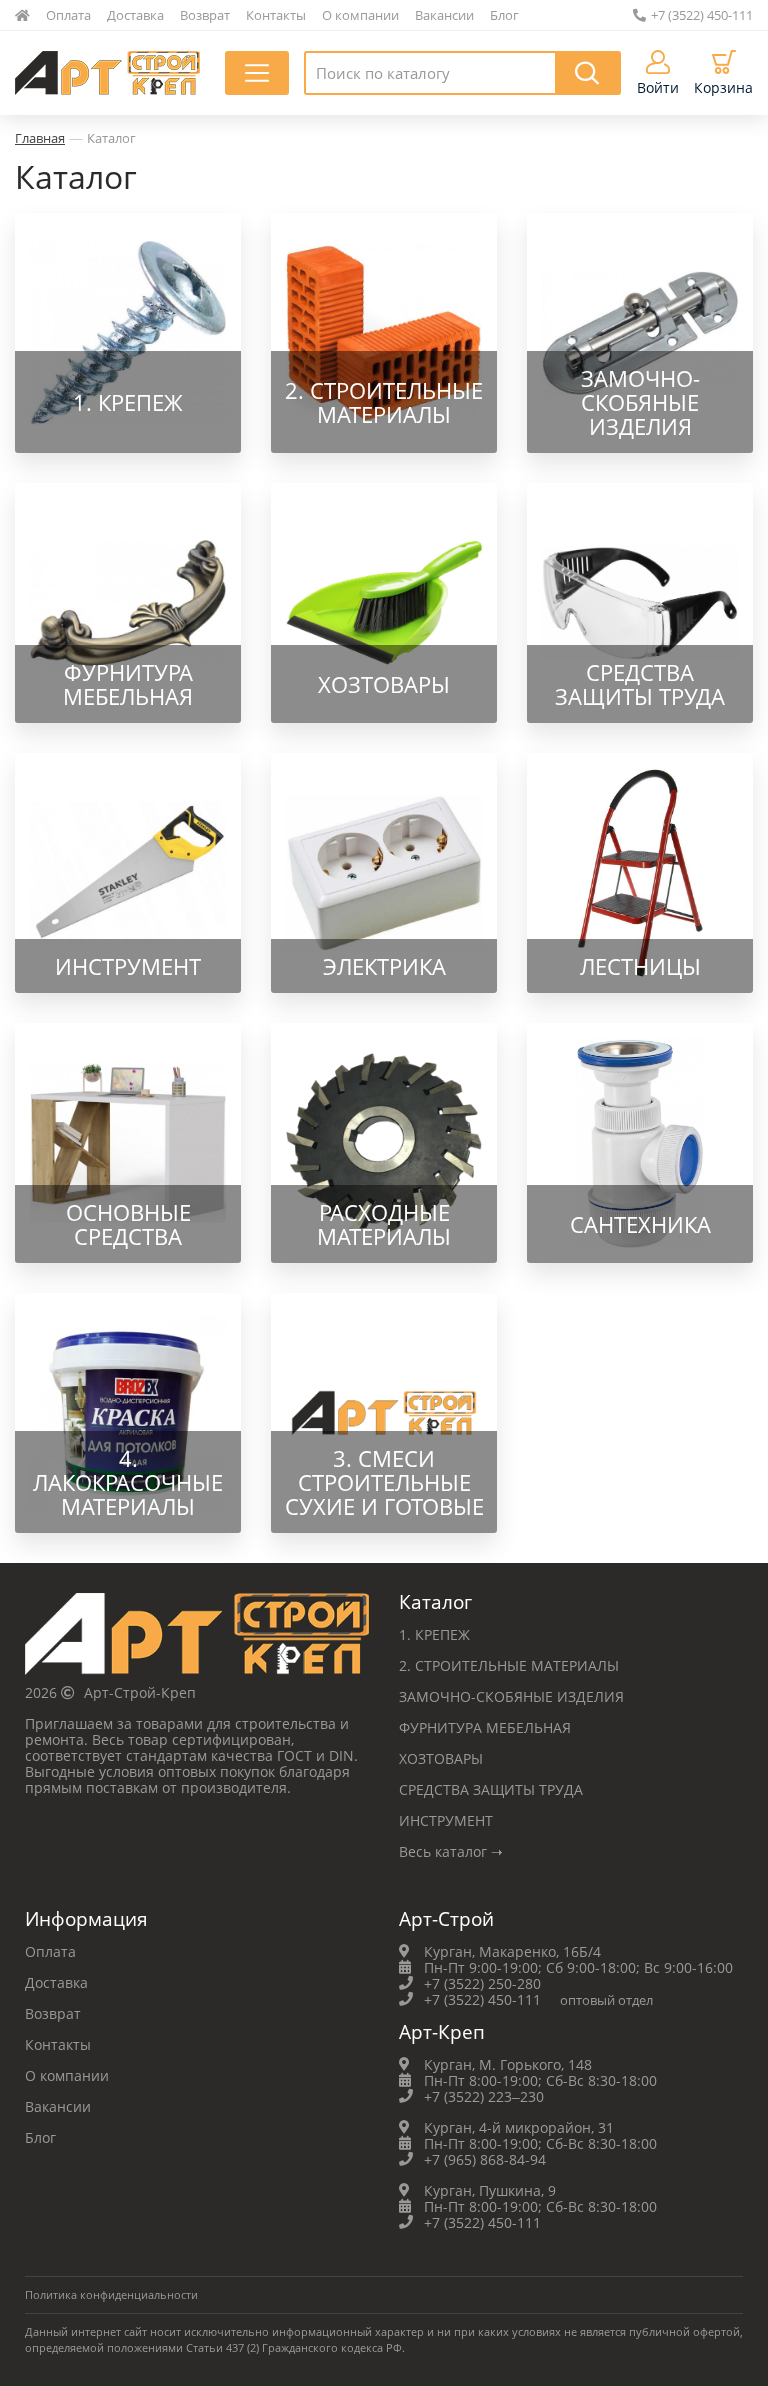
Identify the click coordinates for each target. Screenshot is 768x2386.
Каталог (111, 138)
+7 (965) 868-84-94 (485, 2159)
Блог (504, 15)
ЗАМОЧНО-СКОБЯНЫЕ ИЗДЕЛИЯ (511, 1696)
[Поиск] (588, 73)
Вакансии (444, 15)
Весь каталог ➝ (451, 1851)
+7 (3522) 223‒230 (484, 2096)
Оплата (68, 15)
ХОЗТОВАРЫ (441, 1758)
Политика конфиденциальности (111, 2294)
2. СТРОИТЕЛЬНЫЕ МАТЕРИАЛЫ (509, 1665)
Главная (40, 138)
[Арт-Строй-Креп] (197, 1639)
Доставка (135, 15)
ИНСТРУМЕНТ (446, 1820)
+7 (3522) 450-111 (702, 15)
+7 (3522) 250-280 (482, 1983)
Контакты (276, 15)
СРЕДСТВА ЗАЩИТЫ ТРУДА (491, 1789)
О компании (360, 15)
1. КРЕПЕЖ (434, 1634)
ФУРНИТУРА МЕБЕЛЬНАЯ (485, 1727)
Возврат (205, 15)
